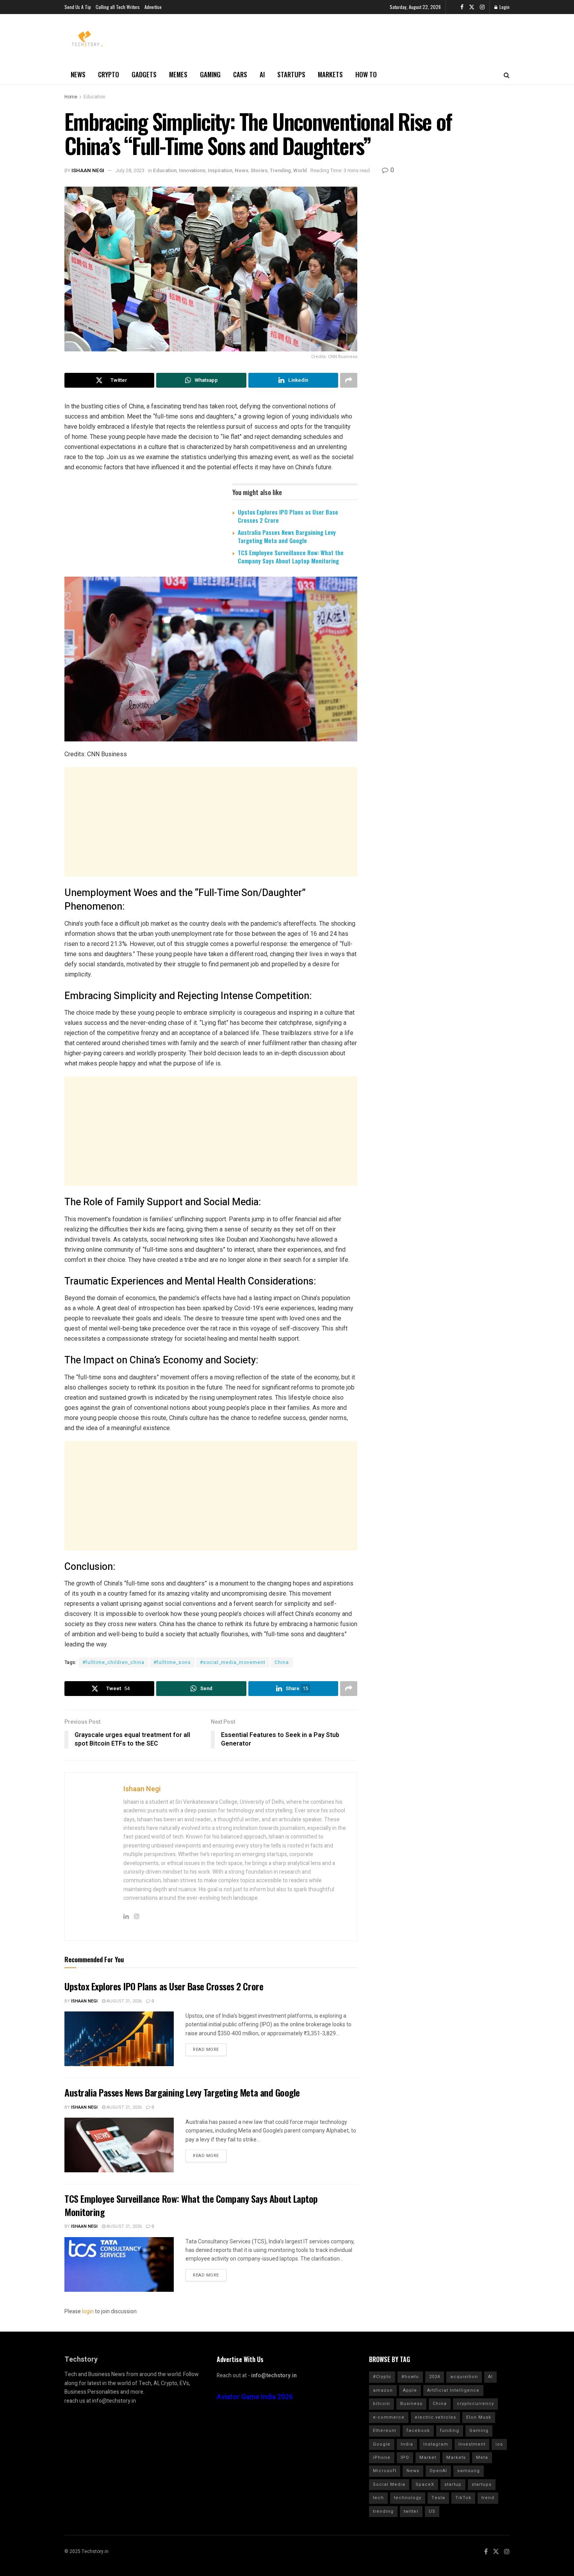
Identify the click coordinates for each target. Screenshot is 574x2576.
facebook (418, 2431)
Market (428, 2458)
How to (366, 74)
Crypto (109, 74)
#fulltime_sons (172, 1662)
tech (378, 2498)
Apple (410, 2390)
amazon (383, 2390)
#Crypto (382, 2377)
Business (411, 2404)
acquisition (464, 2377)
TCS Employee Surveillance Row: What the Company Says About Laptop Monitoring (291, 557)
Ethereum (385, 2431)
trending (383, 2511)
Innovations (192, 170)
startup (453, 2484)
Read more (206, 2050)
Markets (330, 74)
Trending (280, 170)
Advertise (153, 7)
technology (408, 2498)
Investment (472, 2444)
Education (94, 97)
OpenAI (438, 2471)
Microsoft (385, 2471)
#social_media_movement (233, 1662)
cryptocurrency (475, 2404)
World (300, 170)
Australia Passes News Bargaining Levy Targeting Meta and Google (287, 536)
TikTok (463, 2498)
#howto (410, 2377)
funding (450, 2431)
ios (499, 2444)
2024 (435, 2377)
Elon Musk (479, 2417)
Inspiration (220, 170)
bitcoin (381, 2404)
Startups (291, 74)
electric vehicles (435, 2417)
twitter (411, 2511)
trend (488, 2498)
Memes (178, 74)
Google (382, 2444)
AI (262, 74)
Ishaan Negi (88, 170)
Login (504, 7)
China (282, 1662)
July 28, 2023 (130, 170)
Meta (482, 2458)
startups (482, 2484)
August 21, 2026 (124, 2001)
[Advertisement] (211, 822)
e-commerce (389, 2417)
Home (71, 97)
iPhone (382, 2458)
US (432, 2511)
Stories (259, 170)
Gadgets (144, 74)
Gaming (210, 74)
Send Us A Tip (78, 7)
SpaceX (425, 2484)
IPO (405, 2458)
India (407, 2444)
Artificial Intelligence (453, 2390)
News (78, 74)
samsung (469, 2471)
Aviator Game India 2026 (255, 2397)
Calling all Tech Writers (118, 7)
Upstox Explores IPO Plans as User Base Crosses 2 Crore (288, 516)
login (88, 2311)
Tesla (438, 2498)
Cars (240, 74)
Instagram (436, 2444)
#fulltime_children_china (113, 1662)
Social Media (389, 2484)
